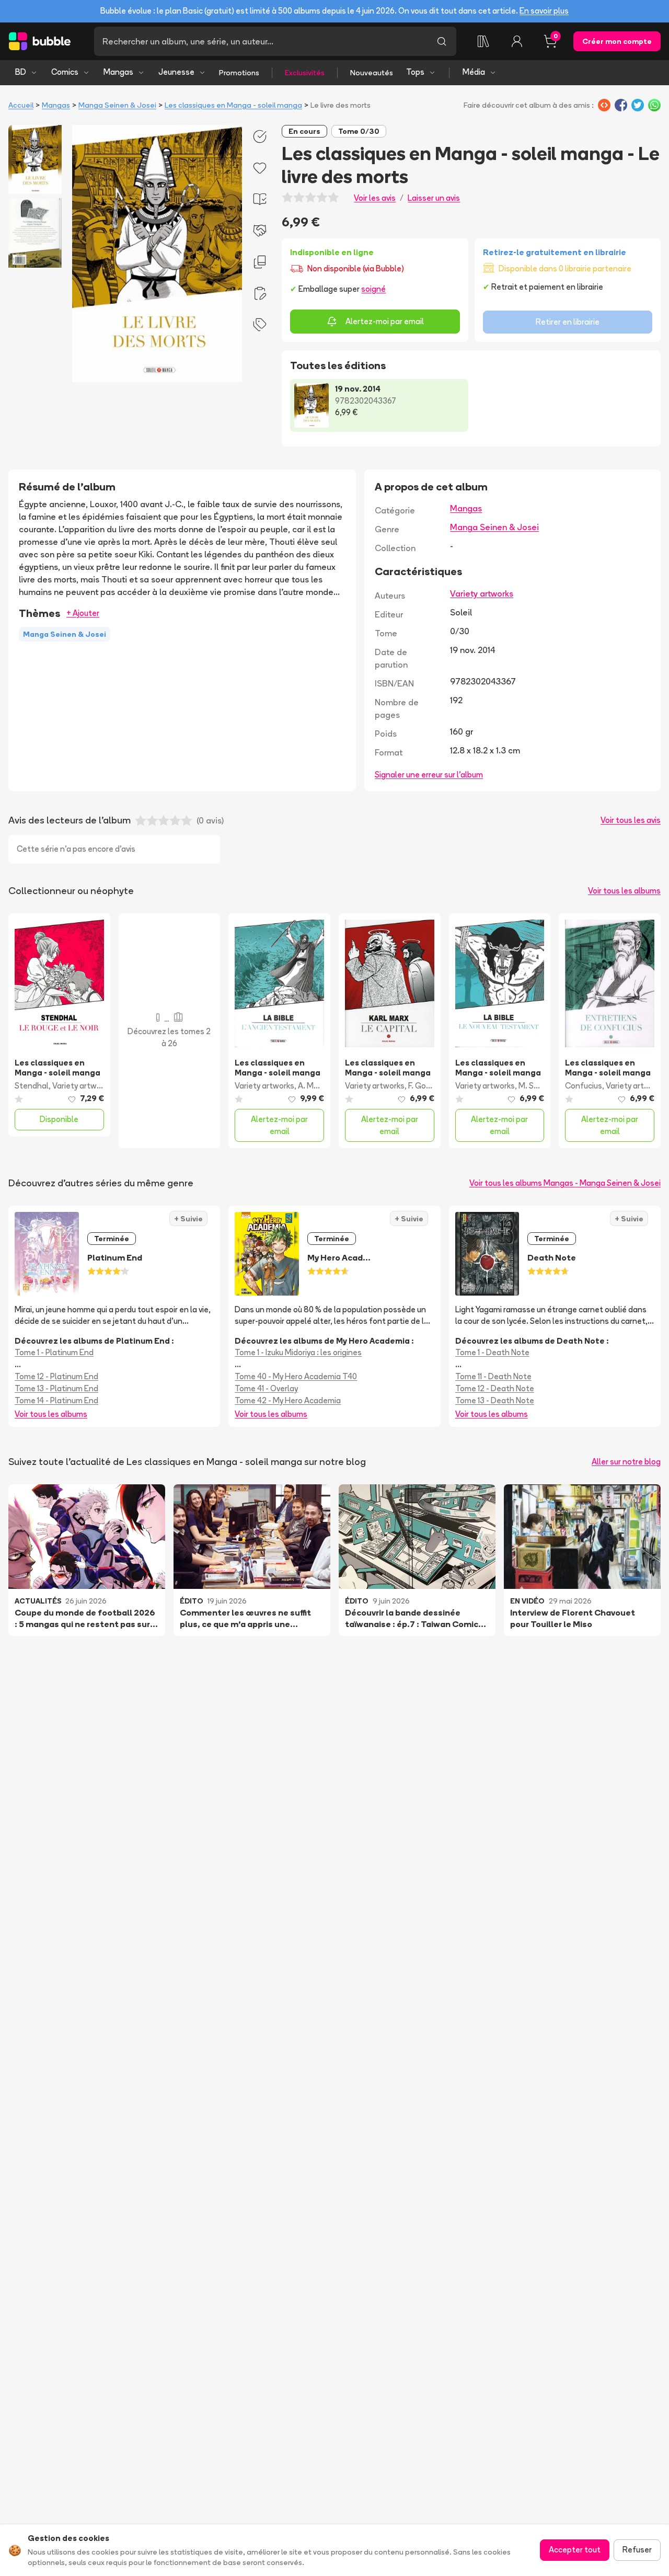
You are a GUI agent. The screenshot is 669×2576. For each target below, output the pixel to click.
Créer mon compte (617, 41)
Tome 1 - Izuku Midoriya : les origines (298, 1352)
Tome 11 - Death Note (493, 1376)
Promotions (239, 73)
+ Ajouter (83, 613)
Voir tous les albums (624, 891)
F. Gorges (425, 1086)
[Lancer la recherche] (442, 41)
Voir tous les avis (631, 820)
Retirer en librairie (568, 322)
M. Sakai (533, 1086)
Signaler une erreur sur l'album (429, 775)
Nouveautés (372, 73)
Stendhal (32, 1086)
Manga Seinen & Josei (117, 105)
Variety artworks (482, 593)
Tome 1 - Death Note (492, 1352)
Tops (415, 72)
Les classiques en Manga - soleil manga (233, 105)
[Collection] (483, 41)
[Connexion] (517, 41)
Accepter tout (575, 2550)
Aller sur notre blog (626, 1462)
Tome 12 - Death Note (495, 1388)
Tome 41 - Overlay (266, 1388)
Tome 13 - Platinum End (56, 1388)
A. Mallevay (319, 1086)
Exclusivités (305, 73)
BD (21, 72)
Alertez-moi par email (385, 321)
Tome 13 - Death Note (495, 1400)
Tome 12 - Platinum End (56, 1376)
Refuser (637, 2550)
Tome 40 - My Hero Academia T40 (296, 1376)
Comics (65, 72)
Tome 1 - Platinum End (54, 1352)
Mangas (118, 72)
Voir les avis (375, 198)
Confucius (584, 1086)
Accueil (21, 105)
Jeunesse (176, 72)
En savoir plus (544, 11)
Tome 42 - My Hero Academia (288, 1400)
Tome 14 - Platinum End (56, 1400)
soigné (373, 289)
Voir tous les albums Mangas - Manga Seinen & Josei (565, 1183)
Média (474, 72)
